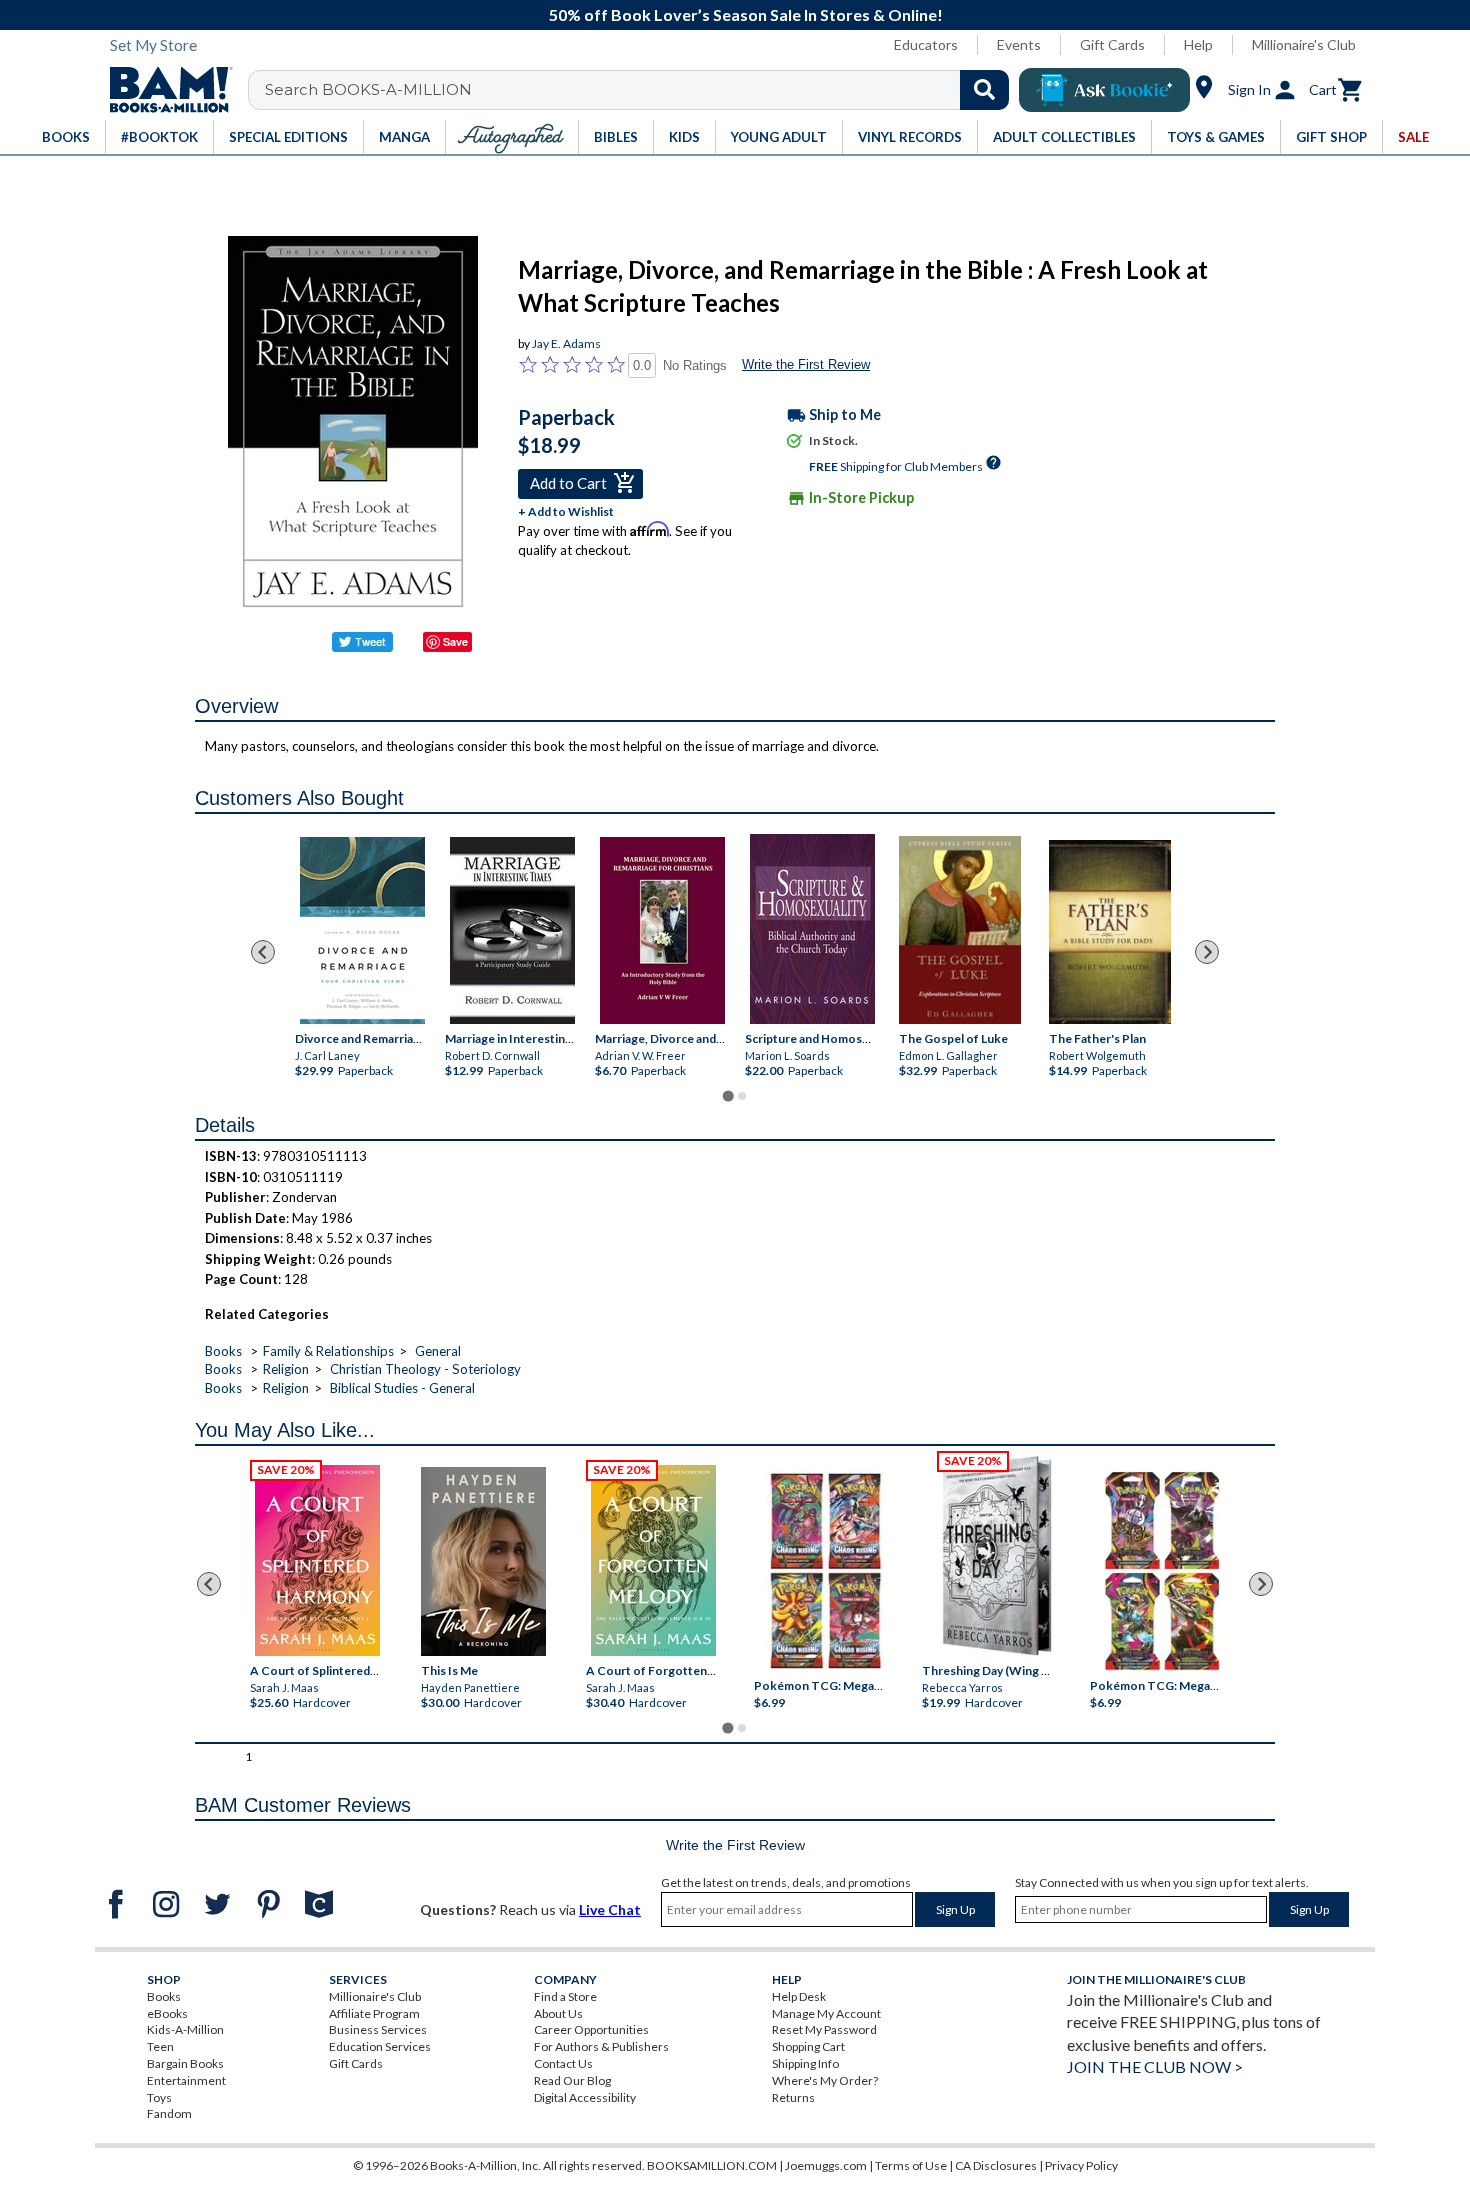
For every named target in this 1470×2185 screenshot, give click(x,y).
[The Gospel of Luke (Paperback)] (960, 930)
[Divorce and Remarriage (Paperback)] (362, 930)
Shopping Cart (808, 2046)
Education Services (380, 2046)
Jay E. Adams (566, 343)
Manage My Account (826, 2013)
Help (1198, 44)
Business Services (378, 2029)
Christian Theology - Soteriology (425, 1369)
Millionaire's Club (1304, 44)
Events (1019, 44)
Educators (926, 44)
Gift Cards (1112, 44)
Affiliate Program (374, 2013)
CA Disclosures (996, 2165)
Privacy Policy (1081, 2165)
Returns (793, 2097)
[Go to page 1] (727, 1096)
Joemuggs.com (826, 2165)
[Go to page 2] (742, 1096)
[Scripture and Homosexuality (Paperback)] (812, 929)
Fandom (169, 2113)
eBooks (167, 2013)
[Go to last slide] (263, 952)
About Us (558, 2013)
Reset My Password (824, 2029)
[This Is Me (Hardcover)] (482, 1561)
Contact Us (563, 2063)
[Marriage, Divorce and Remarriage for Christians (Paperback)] (662, 930)
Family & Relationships (328, 1351)
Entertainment (186, 2080)
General (438, 1351)
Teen (160, 2046)
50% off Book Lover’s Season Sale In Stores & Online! (746, 14)
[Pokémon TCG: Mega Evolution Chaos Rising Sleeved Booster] (824, 1571)
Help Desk (799, 1996)
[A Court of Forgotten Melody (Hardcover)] (653, 1560)
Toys (159, 2097)
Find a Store (565, 1996)
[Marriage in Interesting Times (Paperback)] (512, 930)
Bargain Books (185, 2063)
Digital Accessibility (585, 2097)
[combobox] (641, 90)
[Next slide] (1207, 952)
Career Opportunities (591, 2029)
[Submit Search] (984, 90)
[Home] (164, 90)
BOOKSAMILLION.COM (712, 2165)
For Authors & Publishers (601, 2046)
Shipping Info (805, 2063)
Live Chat (610, 1909)
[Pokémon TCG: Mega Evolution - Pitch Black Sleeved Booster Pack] (1162, 1571)
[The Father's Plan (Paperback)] (1110, 932)
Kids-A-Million (185, 2029)
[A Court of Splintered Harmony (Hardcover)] (317, 1560)
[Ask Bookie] (1104, 90)
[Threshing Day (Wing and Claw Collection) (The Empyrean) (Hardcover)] (997, 1556)
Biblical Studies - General (402, 1388)
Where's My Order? (825, 2080)
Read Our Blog (572, 2080)
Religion (286, 1369)
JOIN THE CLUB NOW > (1155, 2066)
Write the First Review (806, 364)
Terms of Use (911, 2165)
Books (223, 1351)
